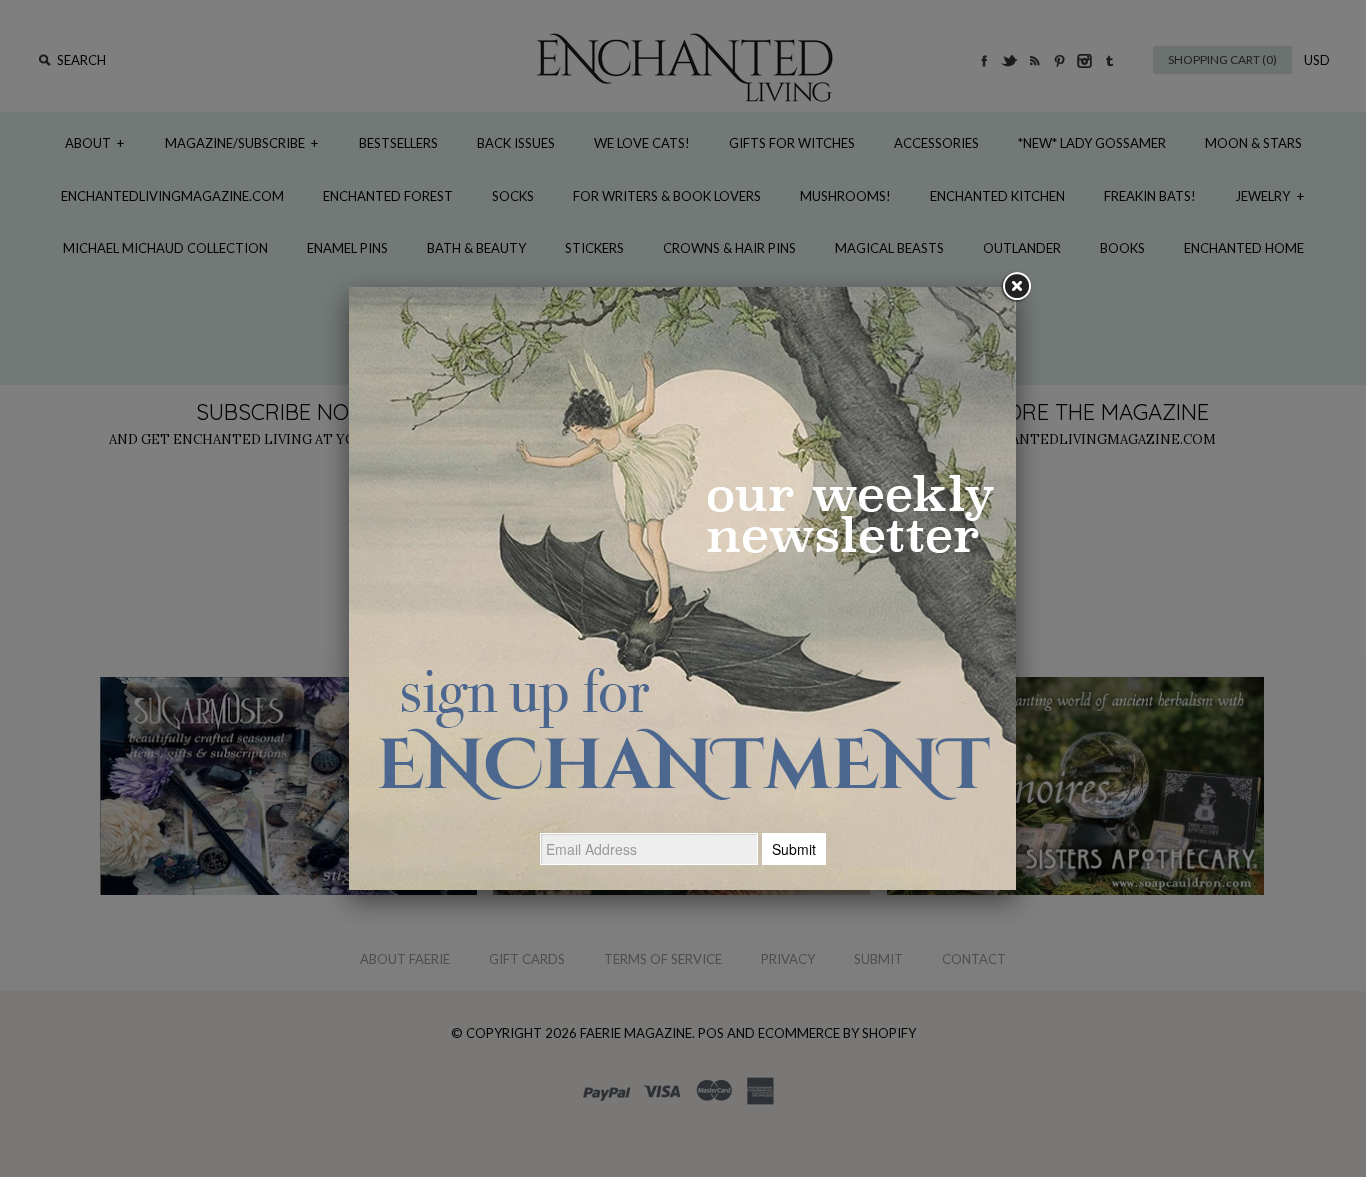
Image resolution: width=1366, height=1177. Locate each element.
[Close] (1016, 287)
